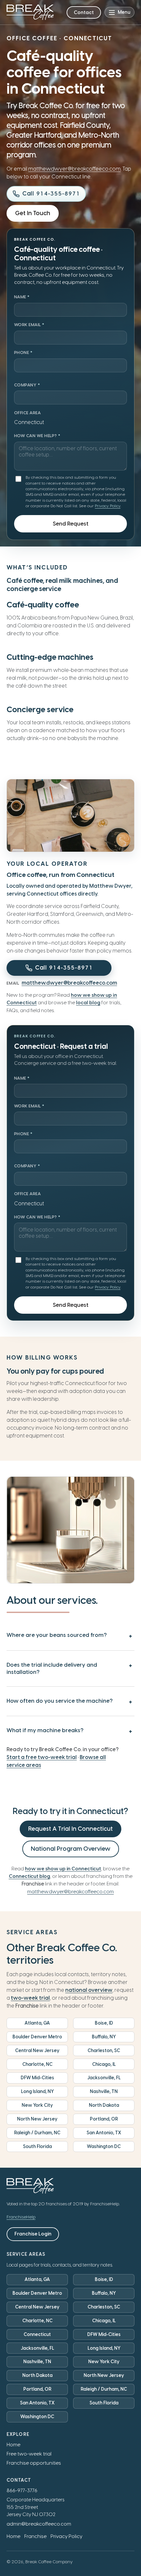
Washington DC (104, 2147)
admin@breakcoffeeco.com (39, 2524)
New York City (37, 2105)
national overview (89, 1990)
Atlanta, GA (37, 2023)
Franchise (35, 2536)
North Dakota (104, 2105)
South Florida (37, 2147)
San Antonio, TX (104, 2133)
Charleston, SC (104, 2051)
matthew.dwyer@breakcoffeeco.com (74, 169)
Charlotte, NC (37, 2064)
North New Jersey (37, 2119)
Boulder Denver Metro (37, 2037)
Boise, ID (104, 2023)
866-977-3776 (22, 2491)
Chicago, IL (104, 2064)
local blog (88, 1003)
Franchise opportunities (34, 2463)
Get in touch (33, 213)
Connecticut (37, 2335)
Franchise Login (33, 2234)
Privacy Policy (108, 506)
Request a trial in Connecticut (70, 1829)
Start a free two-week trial (42, 1757)
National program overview (71, 1849)
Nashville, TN (104, 2092)
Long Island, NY (37, 2092)
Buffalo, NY (104, 2037)
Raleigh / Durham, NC (37, 2133)
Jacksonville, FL (104, 2078)
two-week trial (30, 1998)
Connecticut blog (30, 1876)
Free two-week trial (29, 2454)
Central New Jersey (37, 2051)
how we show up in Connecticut (63, 1869)
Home (13, 2445)
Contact (84, 12)
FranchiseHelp (21, 2217)
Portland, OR (104, 2119)
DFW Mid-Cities (37, 2078)
